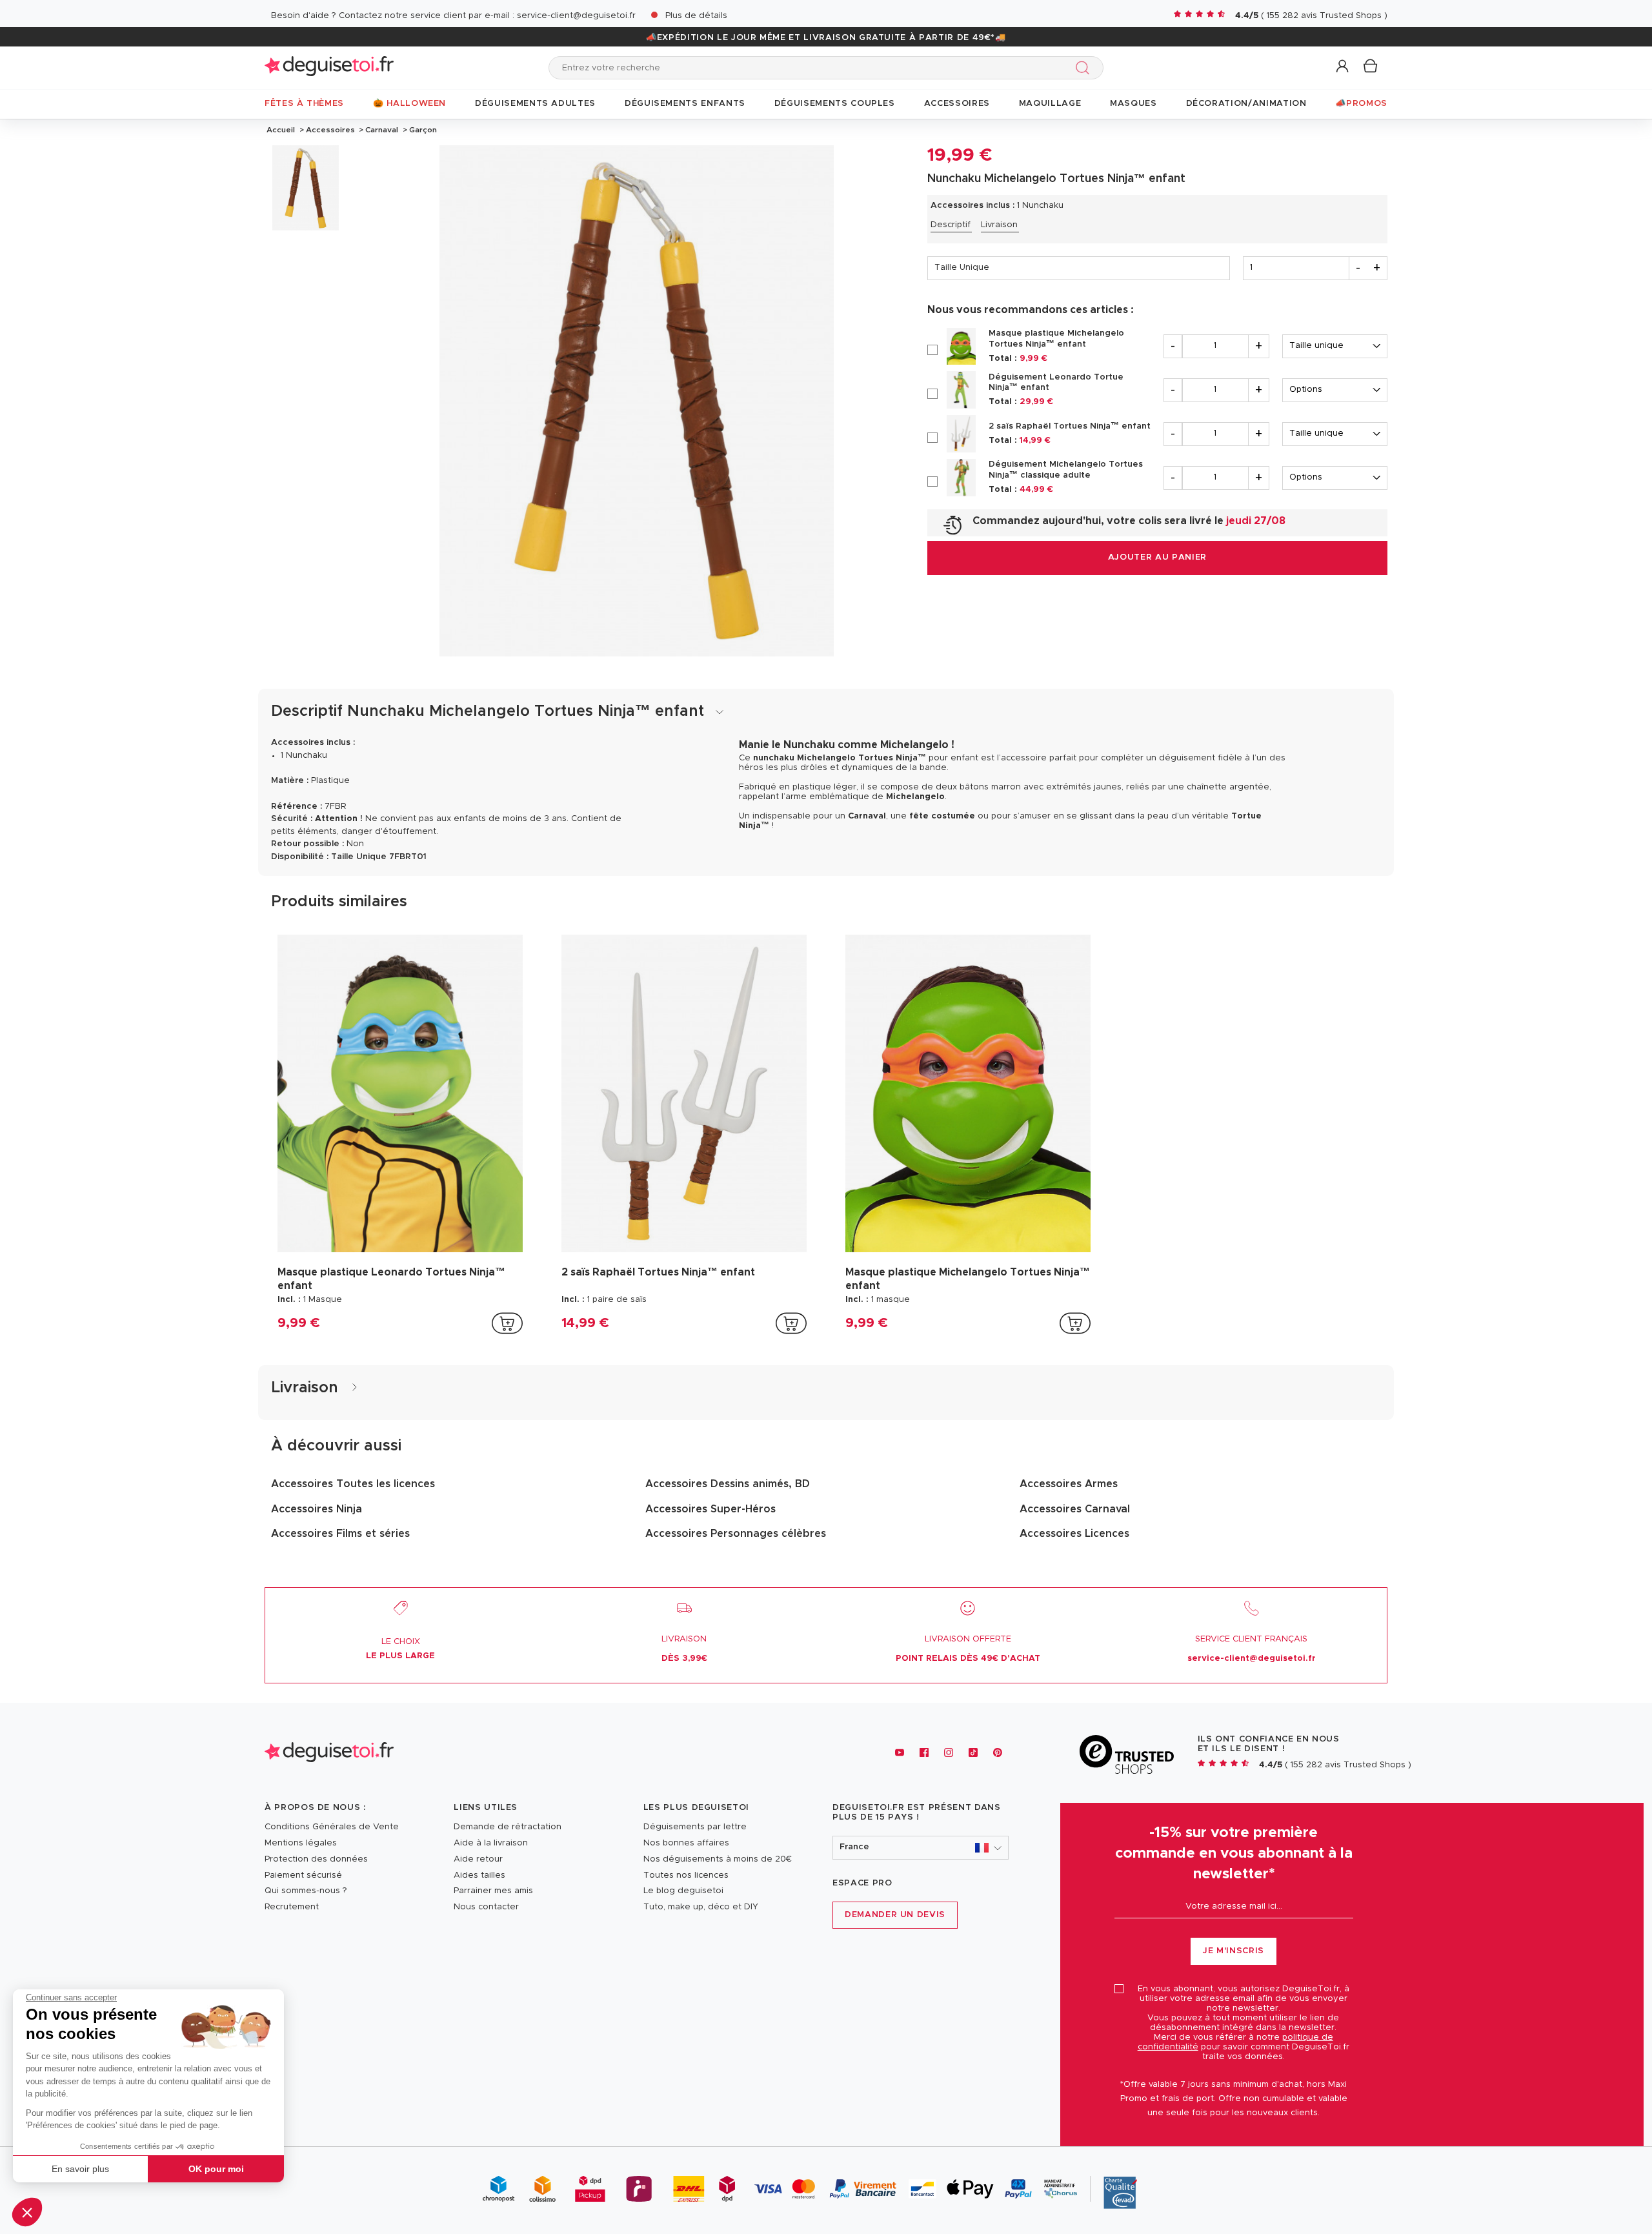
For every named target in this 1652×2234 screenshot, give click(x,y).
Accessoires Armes (1069, 1484)
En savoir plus (80, 2169)
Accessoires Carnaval (1075, 1509)
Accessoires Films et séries (340, 1534)
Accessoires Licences (1074, 1534)
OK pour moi (216, 2169)
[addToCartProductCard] (507, 1323)
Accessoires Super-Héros (710, 1509)
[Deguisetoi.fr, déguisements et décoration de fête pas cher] (329, 67)
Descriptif (951, 225)
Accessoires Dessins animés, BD (728, 1484)
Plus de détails (696, 16)
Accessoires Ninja (317, 1509)
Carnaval (382, 130)
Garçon (422, 130)
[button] (27, 2212)
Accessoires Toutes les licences (353, 1484)
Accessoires (330, 130)
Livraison (999, 225)
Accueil (281, 130)
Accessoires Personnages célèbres (736, 1534)
